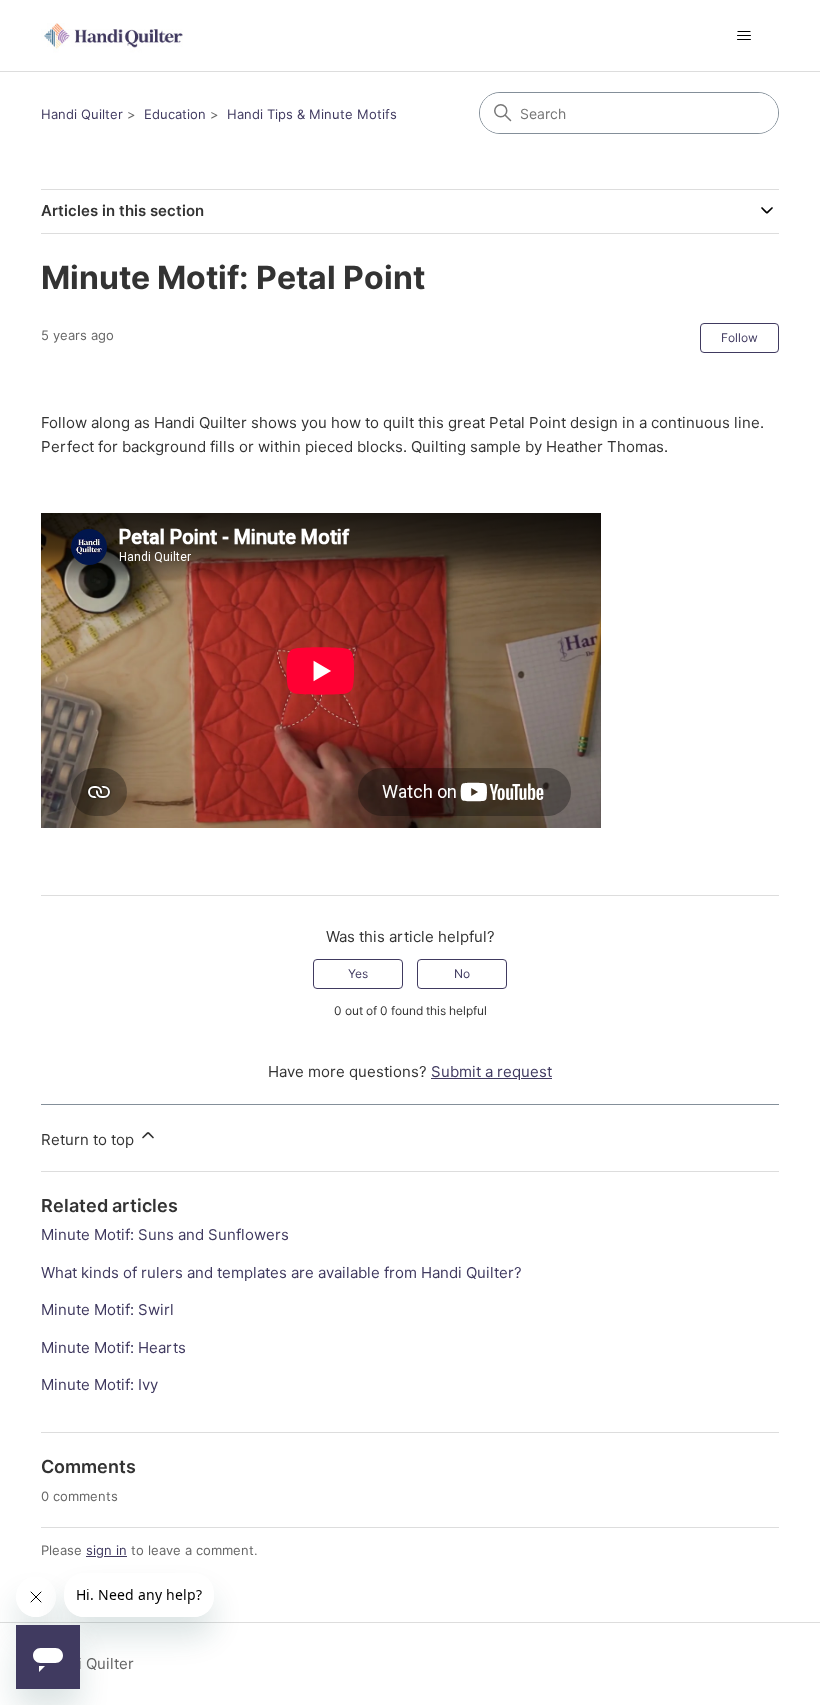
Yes (358, 973)
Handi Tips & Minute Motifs (312, 114)
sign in (106, 1550)
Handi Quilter (82, 114)
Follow (739, 337)
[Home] (115, 35)
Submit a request (491, 1071)
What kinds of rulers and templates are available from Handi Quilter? (281, 1272)
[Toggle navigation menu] (743, 36)
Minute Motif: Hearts (113, 1347)
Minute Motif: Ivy (99, 1384)
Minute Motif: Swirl (107, 1309)
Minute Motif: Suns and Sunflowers (165, 1234)
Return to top (89, 1139)
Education (175, 114)
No (462, 973)
